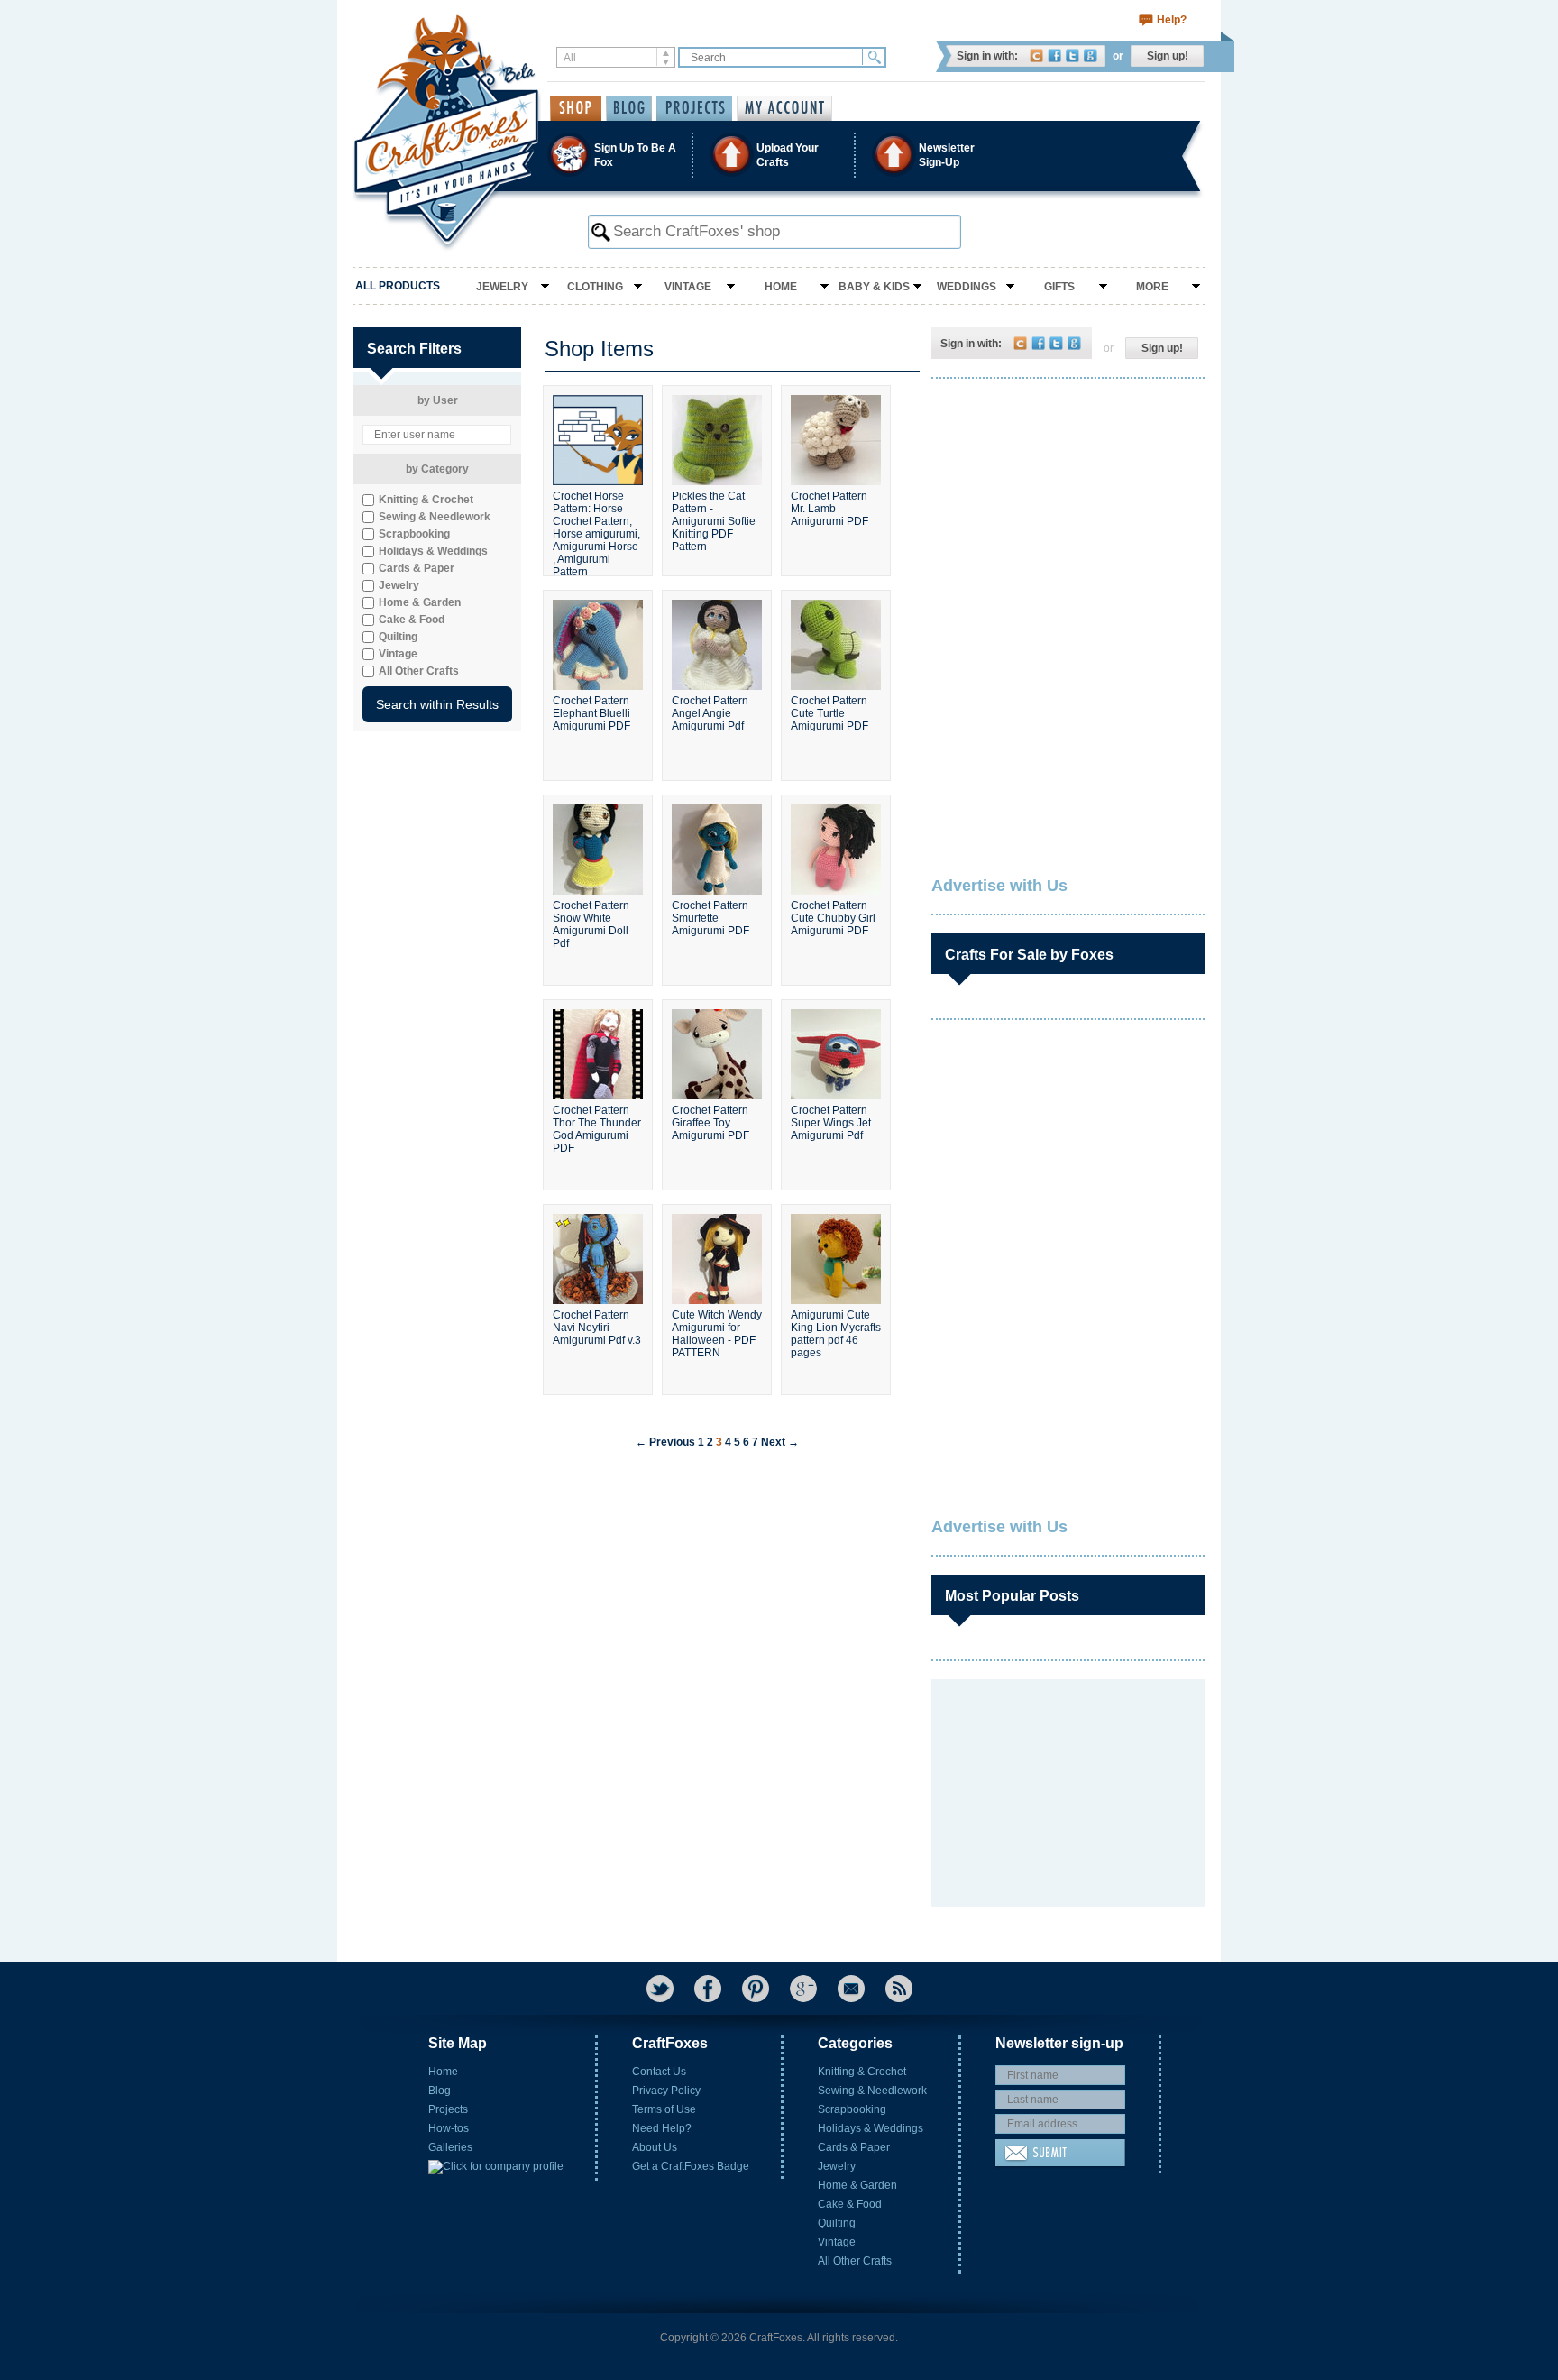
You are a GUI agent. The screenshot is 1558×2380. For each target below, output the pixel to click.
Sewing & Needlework (872, 2091)
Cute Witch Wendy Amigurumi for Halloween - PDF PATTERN (717, 1334)
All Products (398, 286)
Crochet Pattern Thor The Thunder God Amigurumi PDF (597, 1129)
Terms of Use (664, 2109)
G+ (803, 1989)
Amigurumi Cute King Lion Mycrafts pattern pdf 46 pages (836, 1334)
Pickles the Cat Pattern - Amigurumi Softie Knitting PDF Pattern (714, 521)
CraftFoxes (1036, 55)
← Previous (665, 1442)
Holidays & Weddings (871, 2128)
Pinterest (756, 1989)
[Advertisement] (1067, 510)
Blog (440, 2091)
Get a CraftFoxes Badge (691, 2166)
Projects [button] (694, 108)
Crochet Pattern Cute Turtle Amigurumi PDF (829, 713)
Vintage (688, 287)
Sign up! (1168, 56)
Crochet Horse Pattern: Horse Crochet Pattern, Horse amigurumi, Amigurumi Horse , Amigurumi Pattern (596, 526)
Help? (1172, 20)
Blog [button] (629, 108)
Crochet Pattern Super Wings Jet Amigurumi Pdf (831, 1123)
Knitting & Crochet (862, 2072)
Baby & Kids (874, 287)
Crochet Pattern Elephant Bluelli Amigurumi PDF (591, 713)
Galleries (450, 2147)
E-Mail (851, 1989)
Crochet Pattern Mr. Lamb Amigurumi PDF (829, 509)
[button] (778, 155)
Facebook (1054, 55)
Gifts (1059, 287)
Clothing (595, 287)
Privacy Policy (666, 2091)
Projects (448, 2109)
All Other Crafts (855, 2261)
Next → (780, 1442)
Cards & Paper (854, 2147)
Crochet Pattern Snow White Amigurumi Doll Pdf (591, 924)
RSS (899, 1989)
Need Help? (662, 2128)
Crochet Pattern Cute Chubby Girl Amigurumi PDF (833, 918)
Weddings (967, 287)
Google (1091, 55)
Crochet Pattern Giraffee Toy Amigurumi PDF (710, 1123)
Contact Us (659, 2072)
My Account (784, 108)
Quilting (837, 2223)
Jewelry (502, 287)
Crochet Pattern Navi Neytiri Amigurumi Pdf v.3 (597, 1328)
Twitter (1072, 55)
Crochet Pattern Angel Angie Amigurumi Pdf (710, 713)
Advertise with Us (999, 886)
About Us (655, 2147)
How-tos (449, 2128)
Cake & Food (850, 2204)
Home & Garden (857, 2185)
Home (781, 287)
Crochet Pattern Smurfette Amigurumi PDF (710, 918)
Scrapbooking (852, 2109)
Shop (576, 108)
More (1152, 287)
